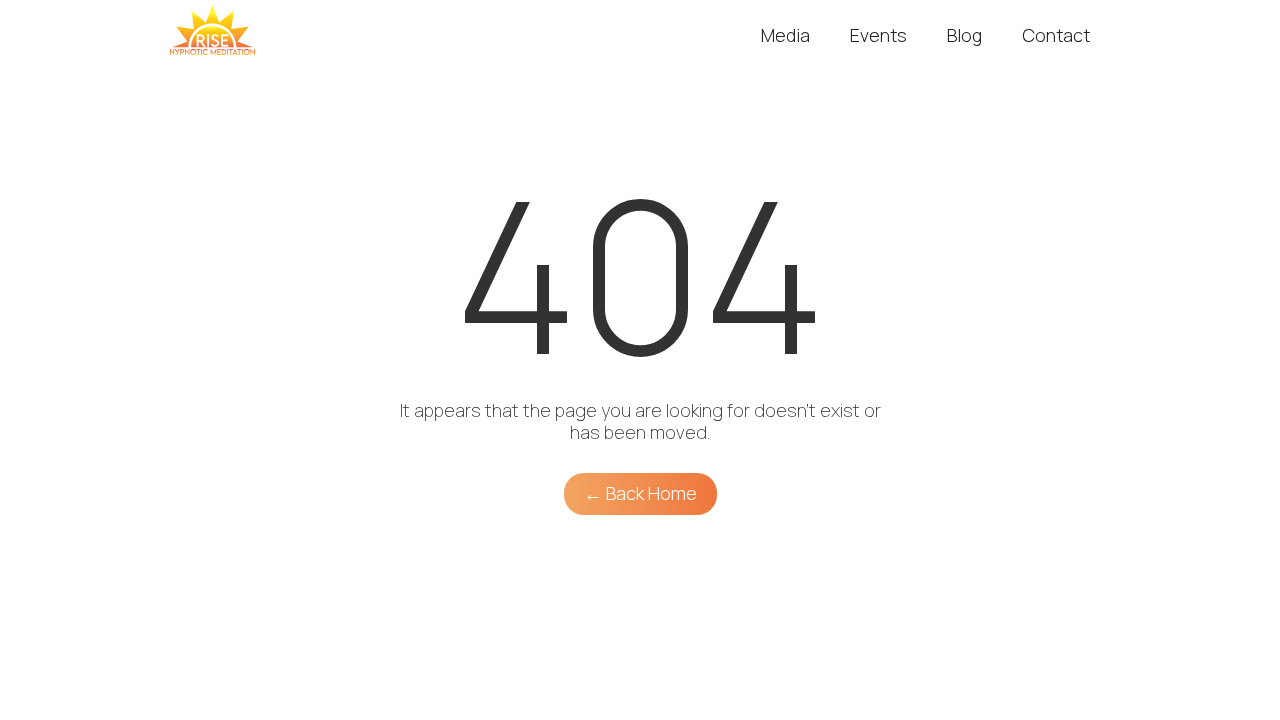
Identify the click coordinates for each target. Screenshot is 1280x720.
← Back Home (640, 493)
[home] (212, 30)
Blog (964, 35)
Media (785, 35)
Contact (1056, 35)
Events (878, 35)
